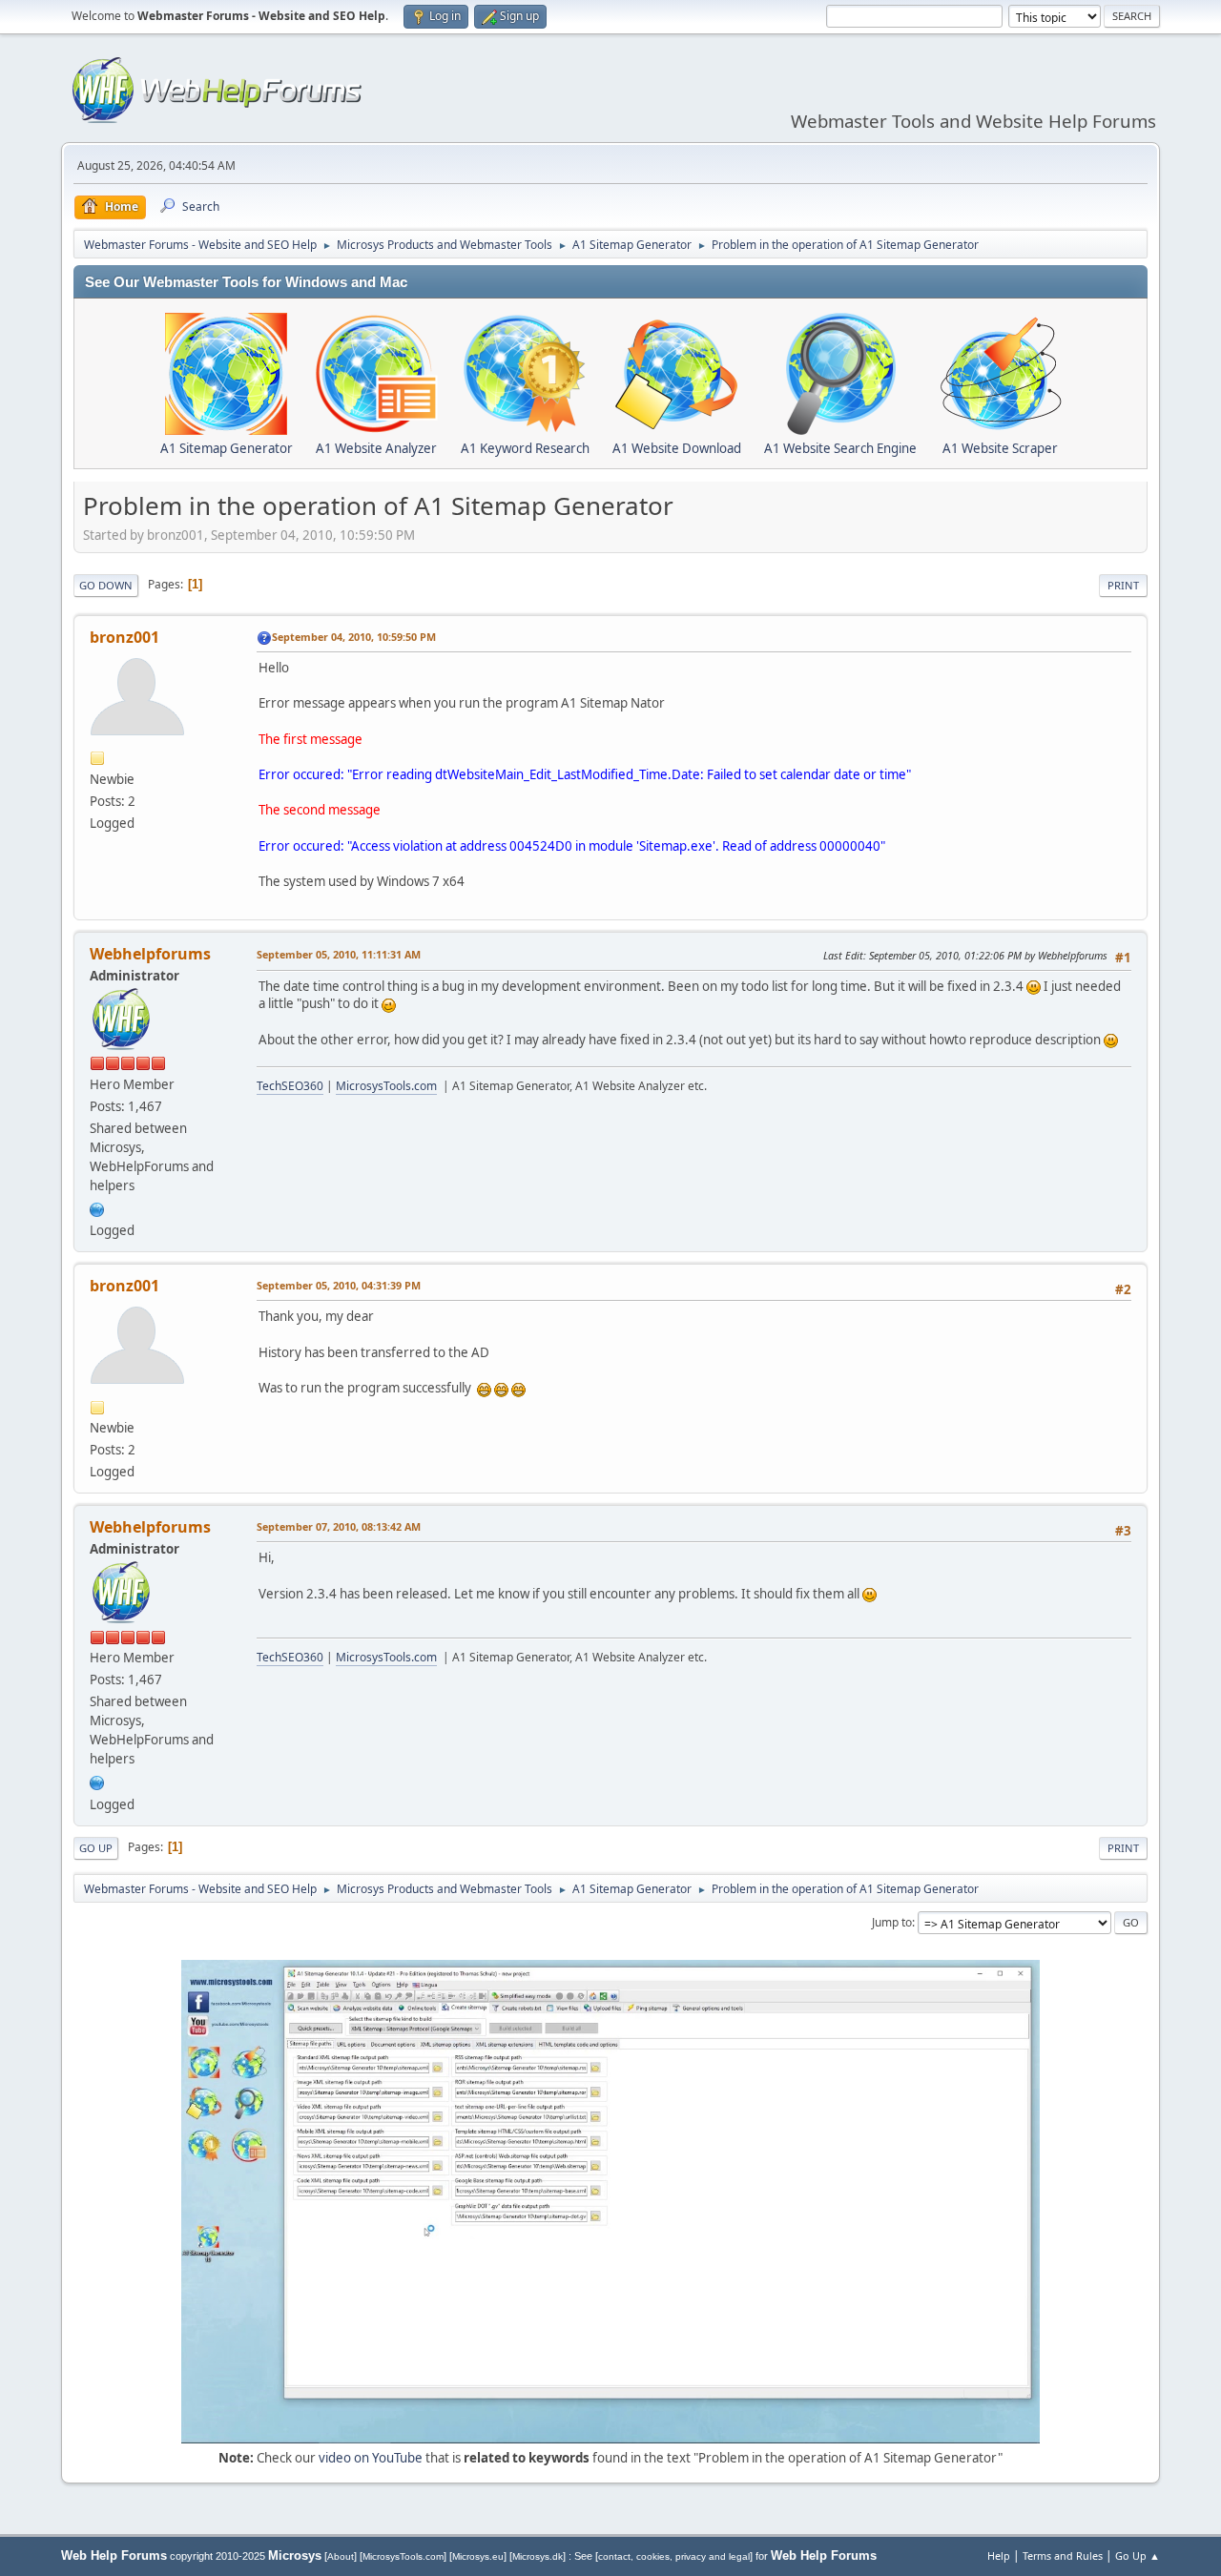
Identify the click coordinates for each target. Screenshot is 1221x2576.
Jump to (892, 1922)
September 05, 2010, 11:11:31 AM (339, 954)
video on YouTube (371, 2458)
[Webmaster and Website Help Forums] (97, 1207)
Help (999, 2555)
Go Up (96, 1848)
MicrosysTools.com (386, 1086)
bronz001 (124, 637)
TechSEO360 (290, 1086)
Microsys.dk (538, 2556)
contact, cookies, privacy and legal (674, 2556)
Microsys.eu (478, 2556)
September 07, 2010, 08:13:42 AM (339, 1526)
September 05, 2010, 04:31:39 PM (339, 1285)
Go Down (106, 585)
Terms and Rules (1063, 2555)
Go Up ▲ (1138, 2555)
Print (1123, 585)
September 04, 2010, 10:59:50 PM (354, 637)
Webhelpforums (150, 954)
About (341, 2556)
